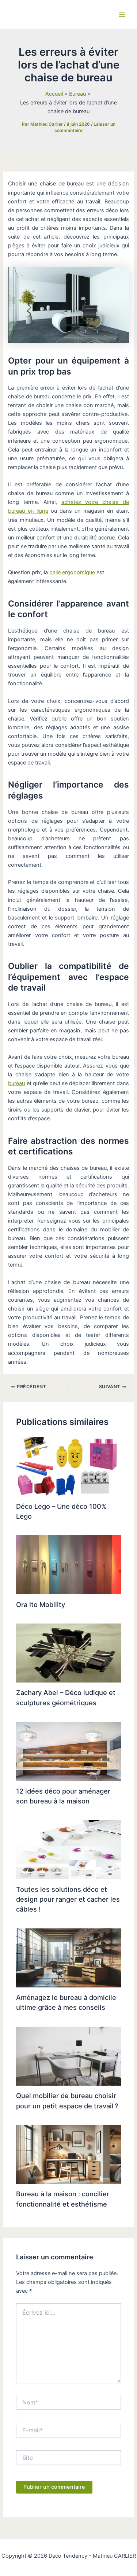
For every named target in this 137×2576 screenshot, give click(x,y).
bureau (16, 1083)
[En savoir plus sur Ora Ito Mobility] (68, 1565)
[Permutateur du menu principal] (122, 15)
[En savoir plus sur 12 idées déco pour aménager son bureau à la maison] (68, 1751)
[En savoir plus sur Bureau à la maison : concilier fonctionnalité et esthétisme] (68, 2154)
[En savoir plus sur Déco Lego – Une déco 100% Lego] (68, 1466)
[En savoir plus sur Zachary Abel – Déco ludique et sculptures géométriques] (68, 1652)
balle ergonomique (72, 572)
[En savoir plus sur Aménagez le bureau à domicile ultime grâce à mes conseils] (68, 1957)
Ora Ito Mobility (41, 1604)
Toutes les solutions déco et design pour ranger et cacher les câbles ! (68, 1899)
